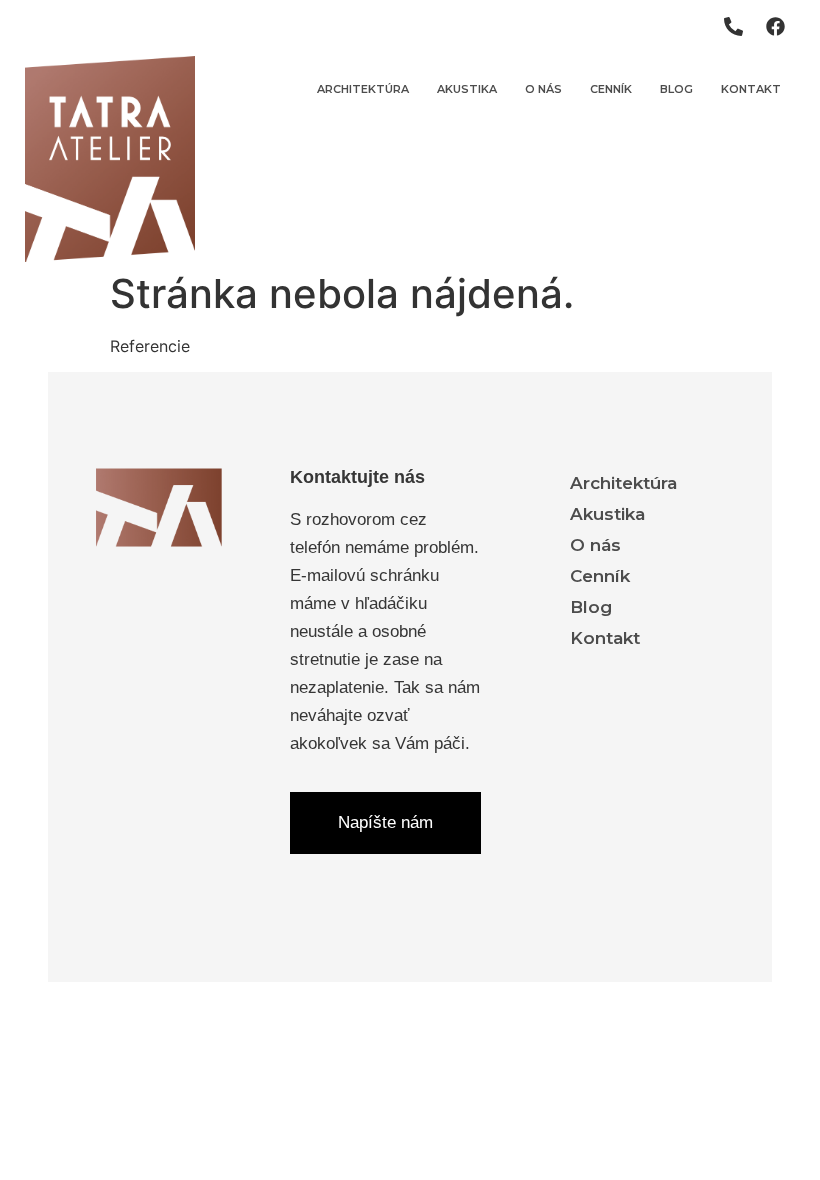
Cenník (611, 89)
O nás (543, 89)
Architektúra (363, 89)
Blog (676, 89)
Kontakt (751, 89)
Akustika (467, 89)
